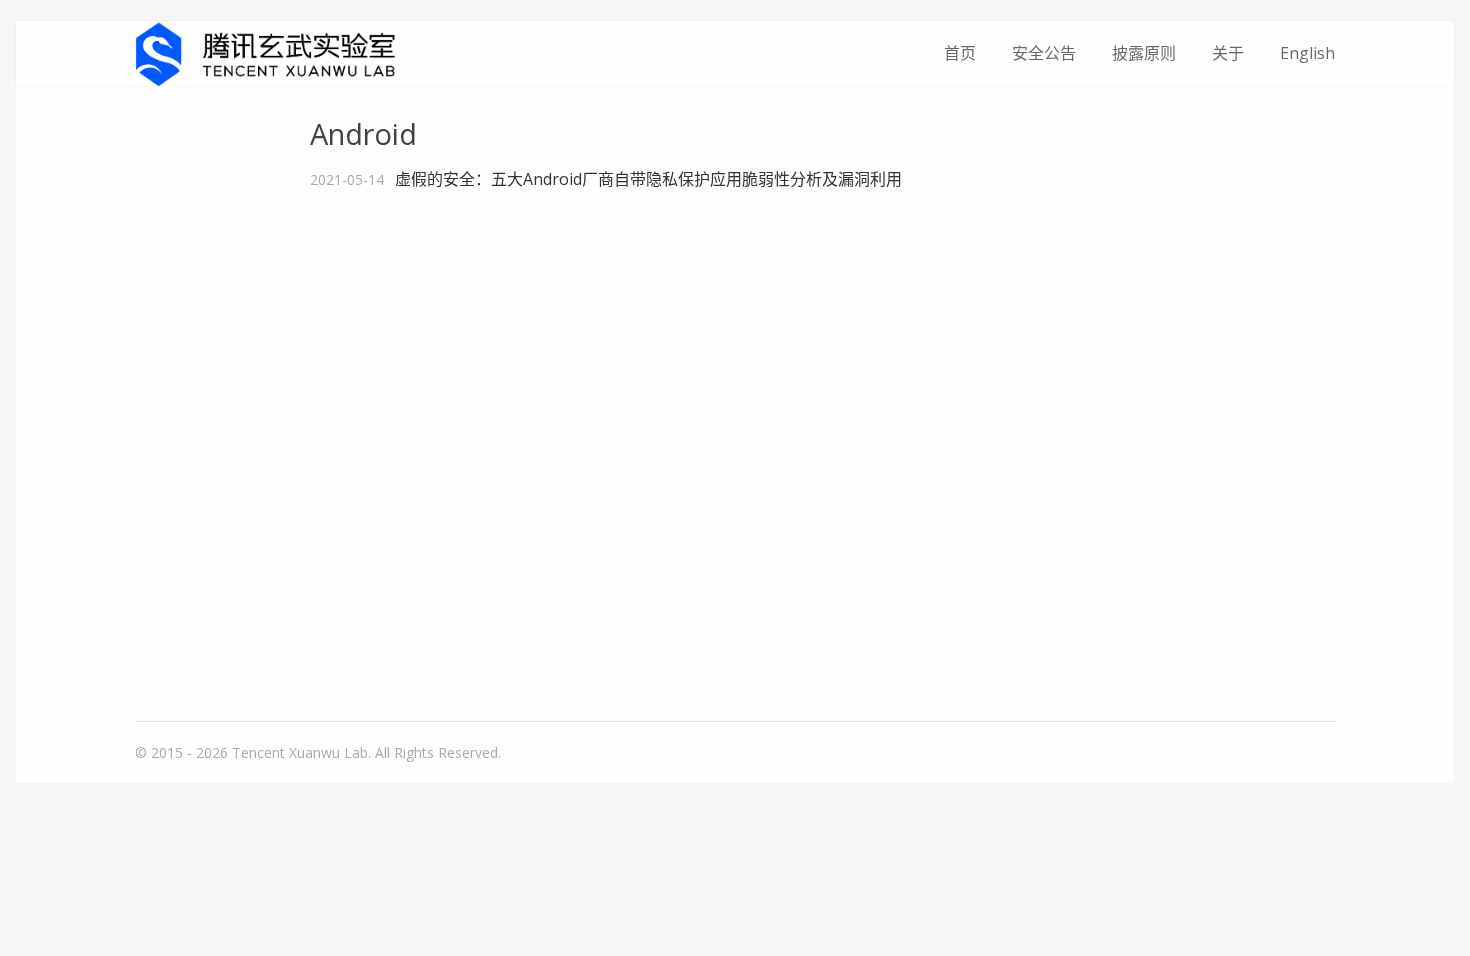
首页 (960, 53)
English (1307, 53)
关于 (1228, 53)
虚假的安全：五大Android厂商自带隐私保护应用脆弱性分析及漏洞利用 (648, 179)
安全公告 (1044, 53)
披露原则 (1144, 53)
